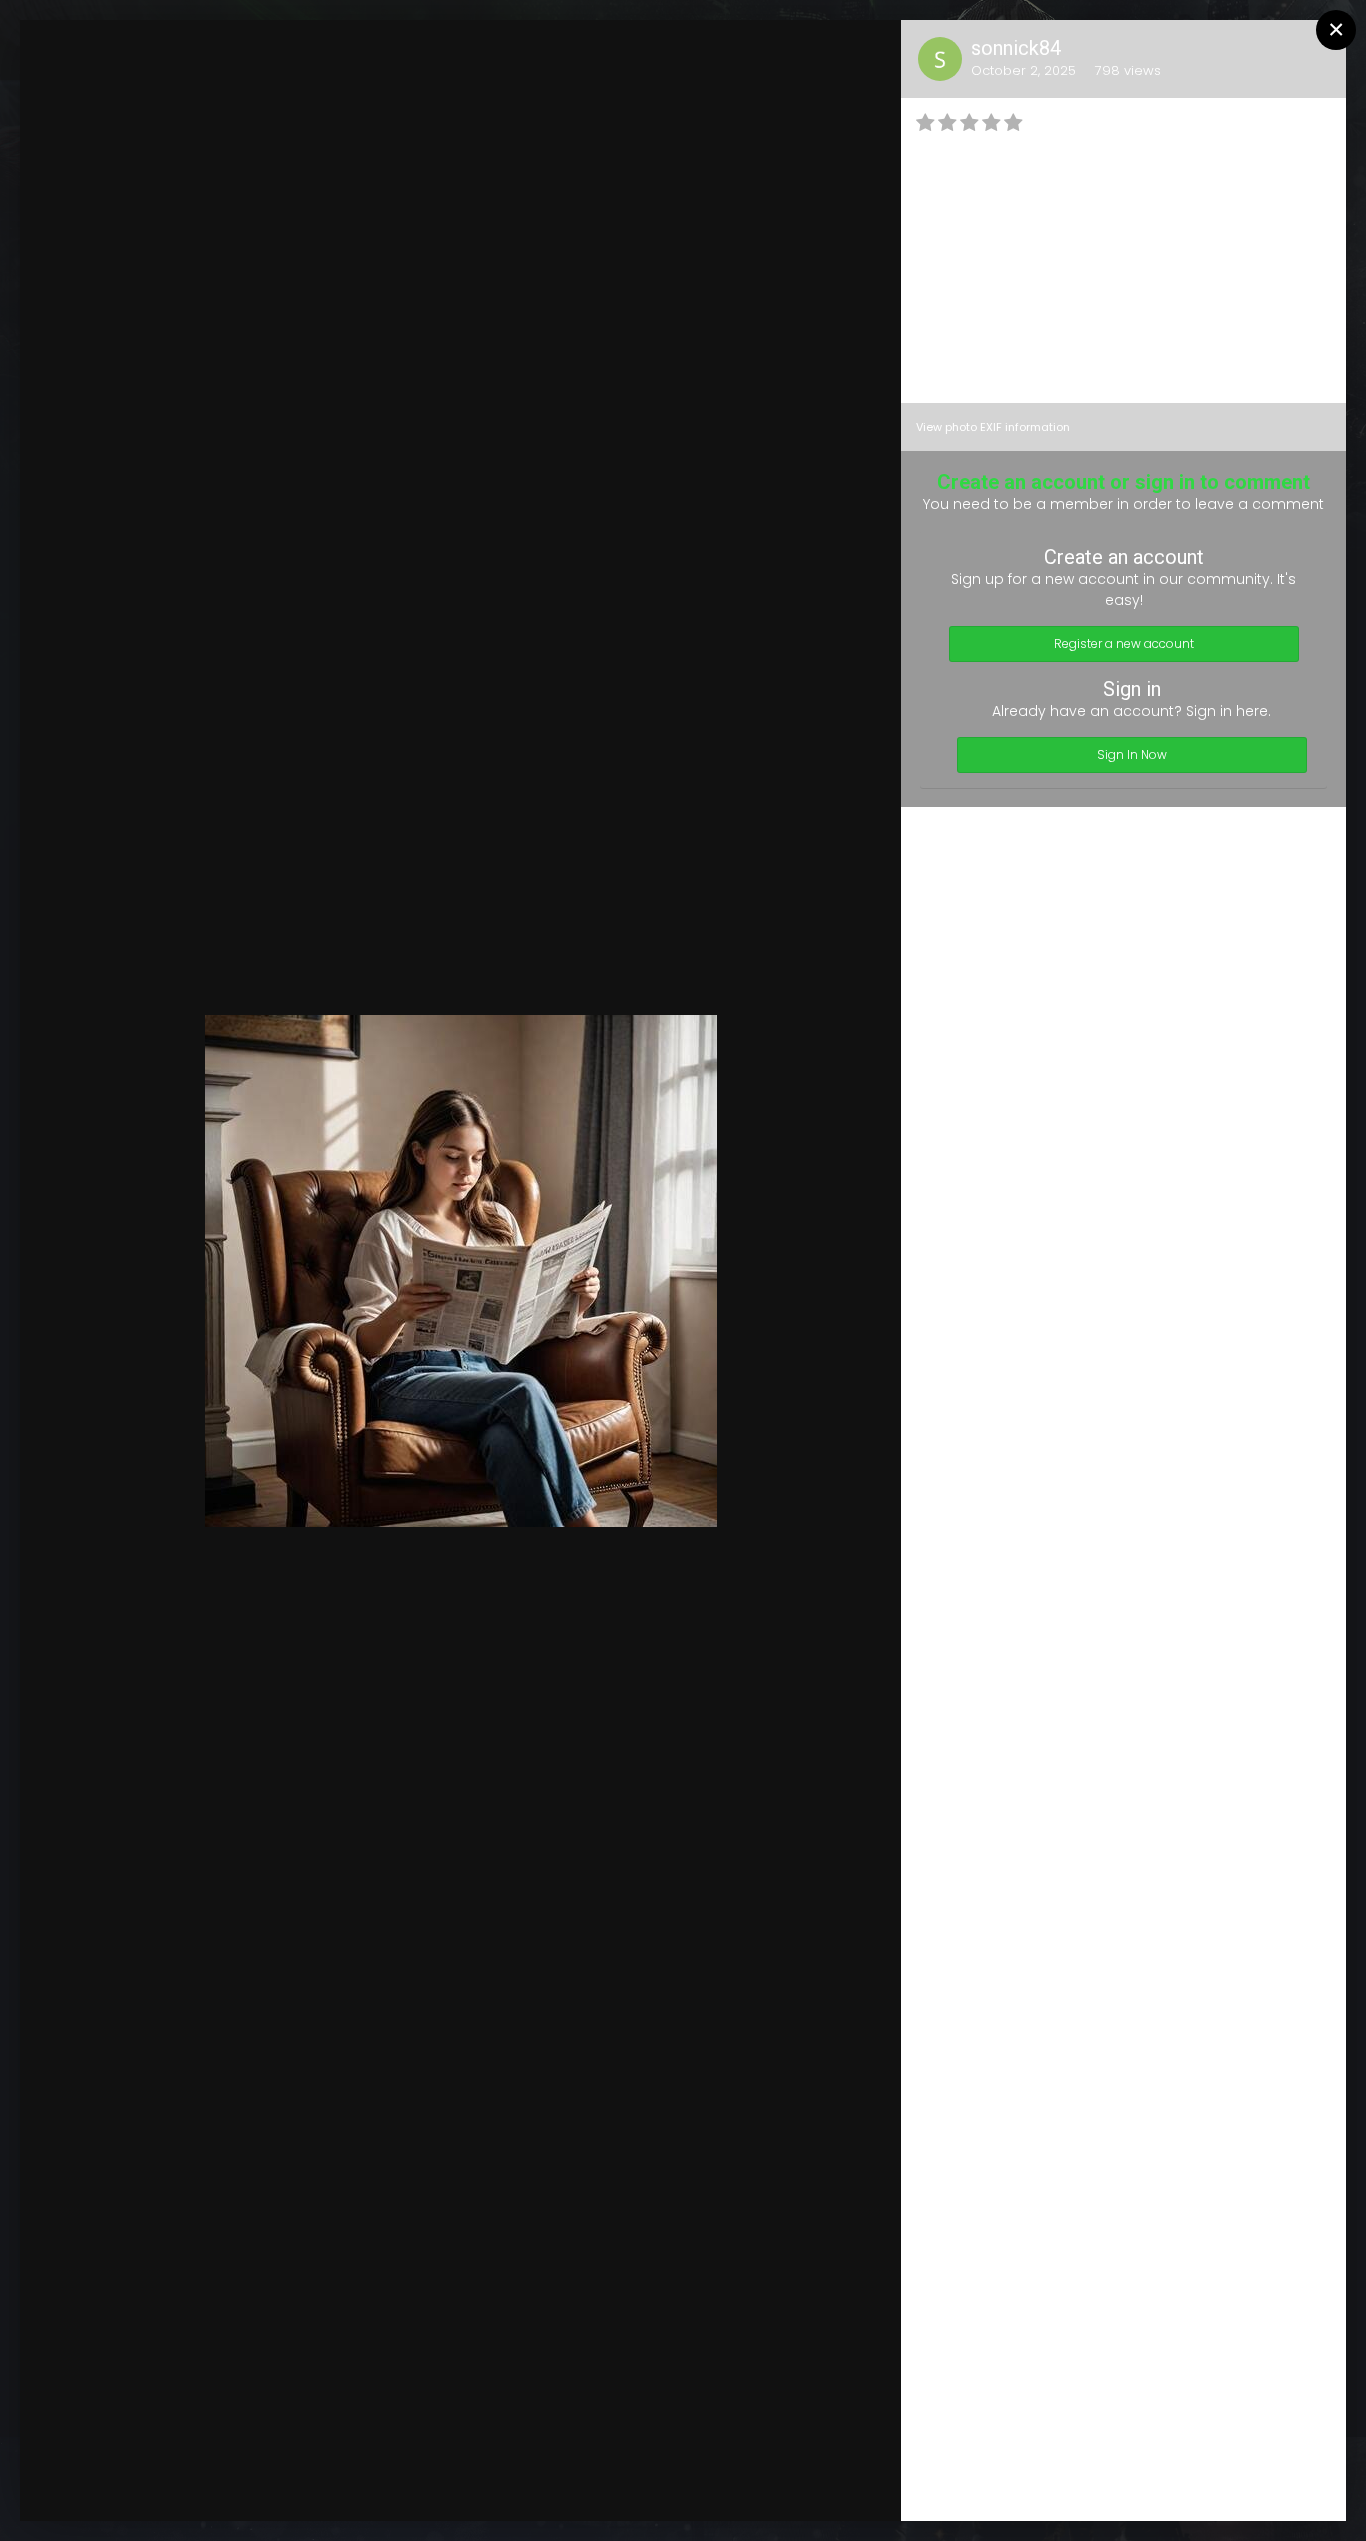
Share (835, 2485)
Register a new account (1124, 643)
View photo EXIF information (993, 427)
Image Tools (703, 2485)
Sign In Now (1132, 754)
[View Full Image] (867, 55)
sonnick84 (1016, 48)
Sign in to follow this (616, 54)
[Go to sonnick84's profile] (940, 59)
